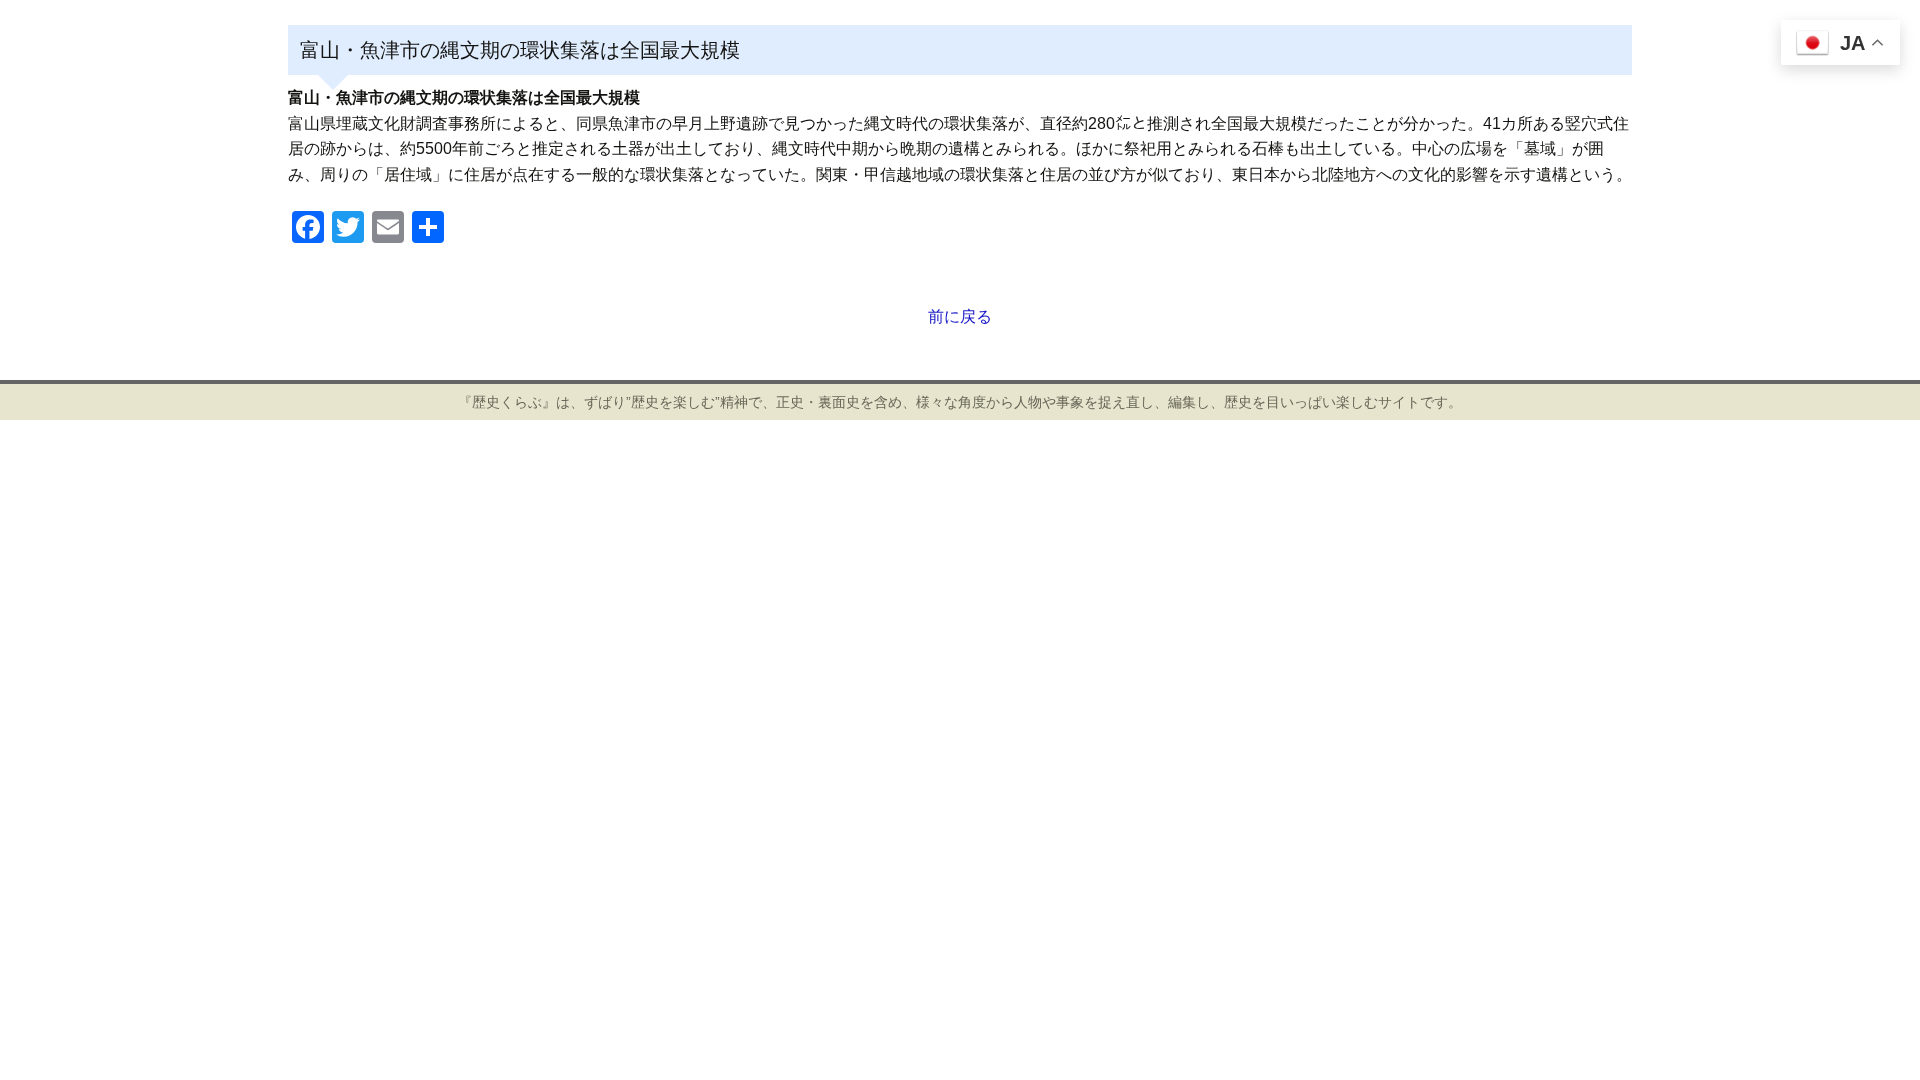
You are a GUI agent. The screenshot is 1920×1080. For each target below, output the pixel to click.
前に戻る (960, 316)
